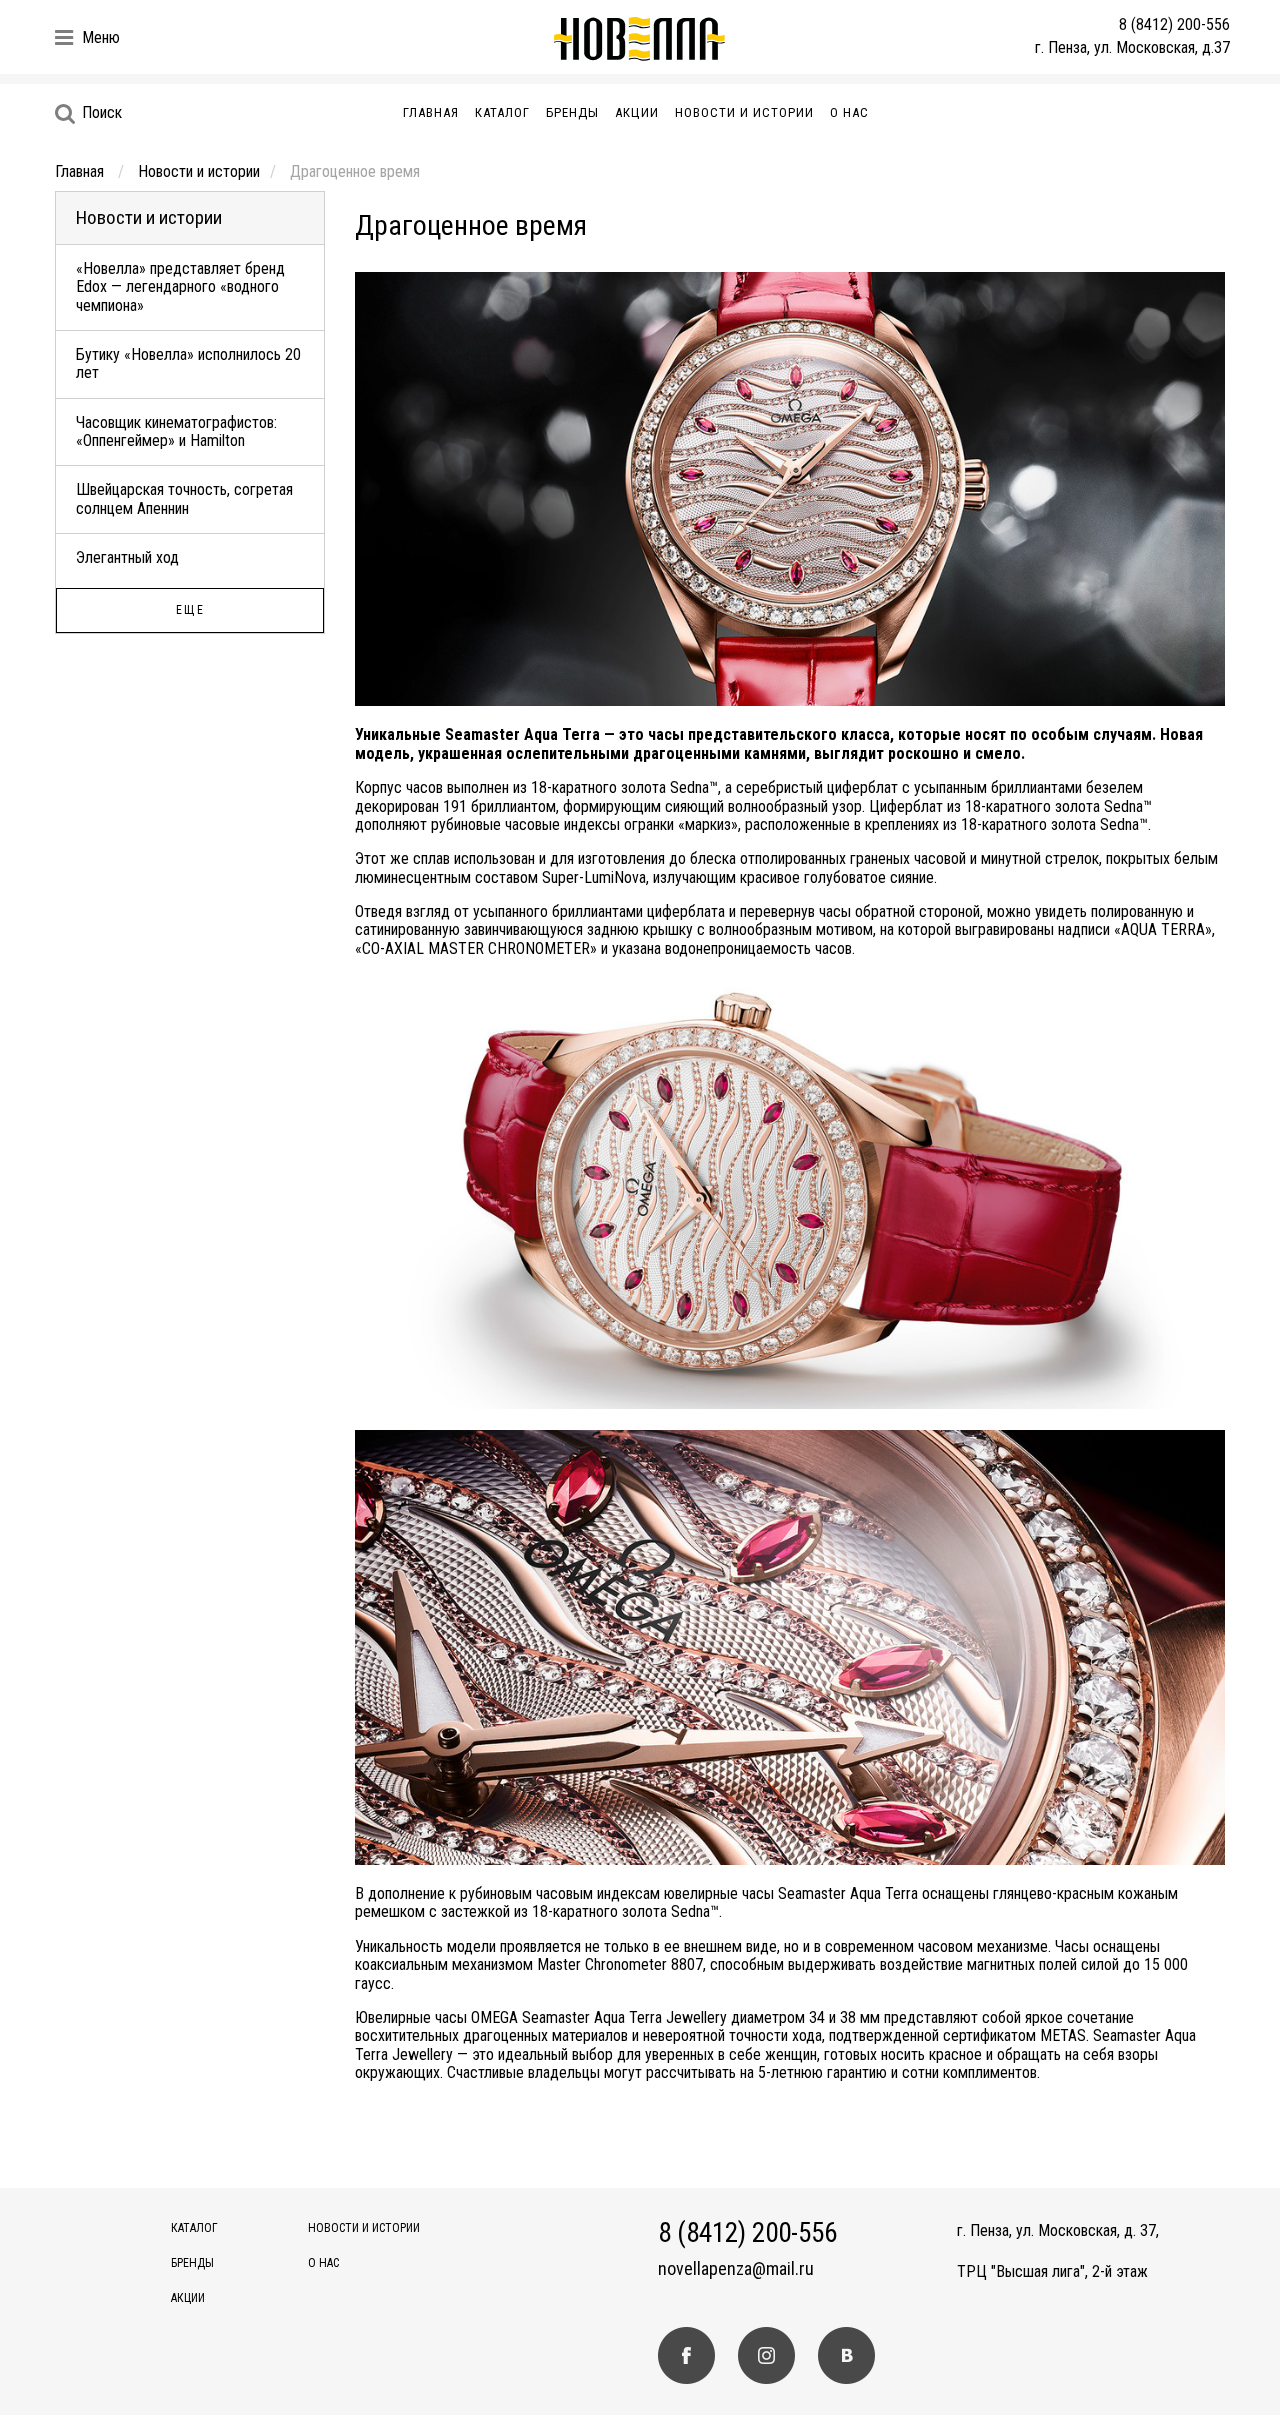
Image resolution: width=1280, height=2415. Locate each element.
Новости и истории (744, 112)
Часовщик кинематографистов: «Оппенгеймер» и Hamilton (176, 431)
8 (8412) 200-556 (1174, 24)
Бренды (572, 112)
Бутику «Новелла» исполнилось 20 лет (188, 363)
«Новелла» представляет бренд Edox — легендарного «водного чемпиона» (180, 287)
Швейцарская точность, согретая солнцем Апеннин (184, 498)
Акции (637, 112)
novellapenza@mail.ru (736, 2269)
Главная (431, 112)
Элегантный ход (127, 557)
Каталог (502, 112)
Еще (190, 610)
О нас (849, 112)
